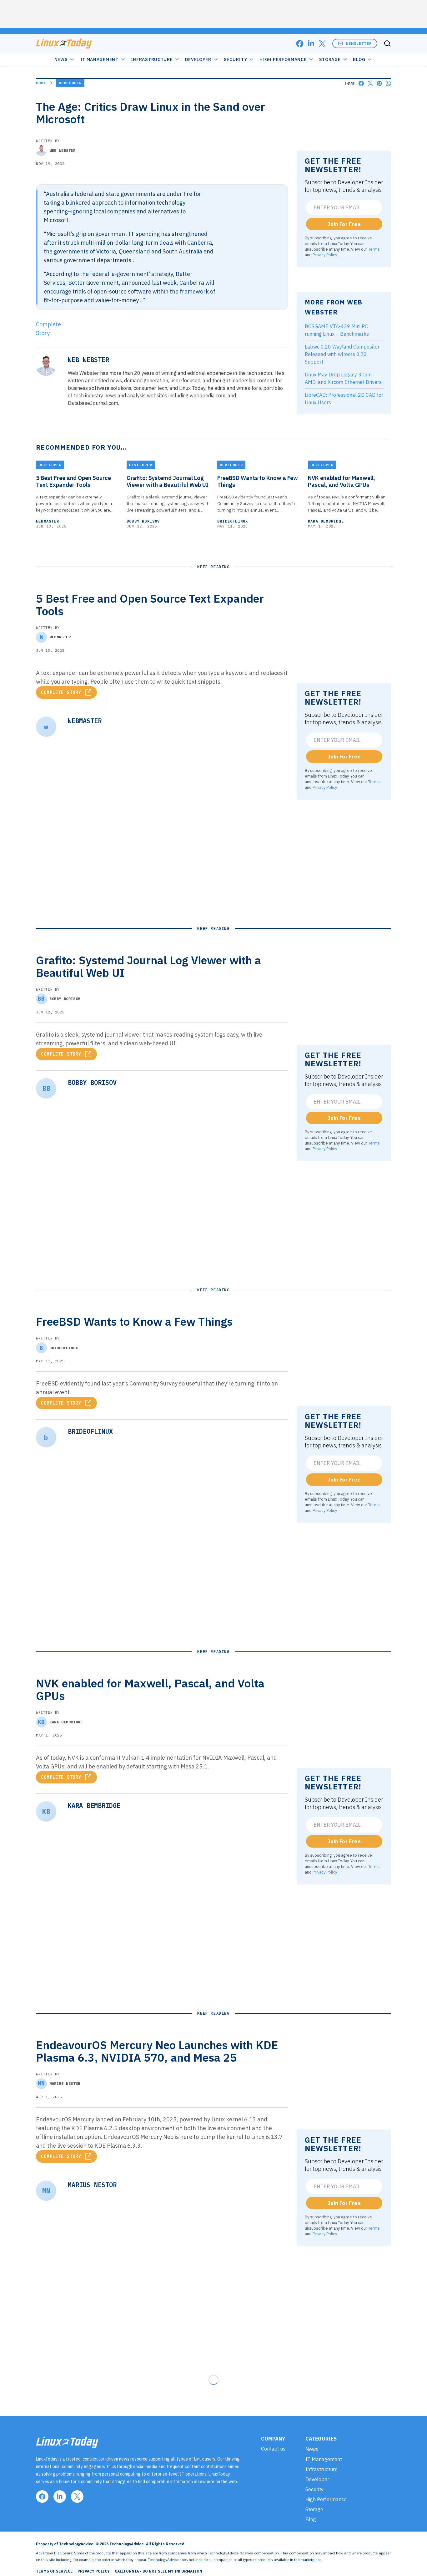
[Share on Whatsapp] (388, 83)
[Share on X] (370, 83)
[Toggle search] (387, 43)
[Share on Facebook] (361, 83)
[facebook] (300, 44)
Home (41, 83)
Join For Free (344, 224)
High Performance (283, 59)
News (61, 59)
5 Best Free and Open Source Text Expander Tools (73, 482)
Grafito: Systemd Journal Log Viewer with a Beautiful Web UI (168, 482)
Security (236, 59)
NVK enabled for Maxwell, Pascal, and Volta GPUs (342, 482)
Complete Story (61, 692)
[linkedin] (311, 44)
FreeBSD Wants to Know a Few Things (258, 482)
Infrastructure (152, 59)
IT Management (99, 59)
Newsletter (359, 43)
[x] (322, 44)
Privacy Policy (325, 255)
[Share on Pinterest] (379, 83)
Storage (330, 59)
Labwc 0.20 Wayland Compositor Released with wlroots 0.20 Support (342, 354)
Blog (359, 59)
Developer (198, 59)
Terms (374, 249)
